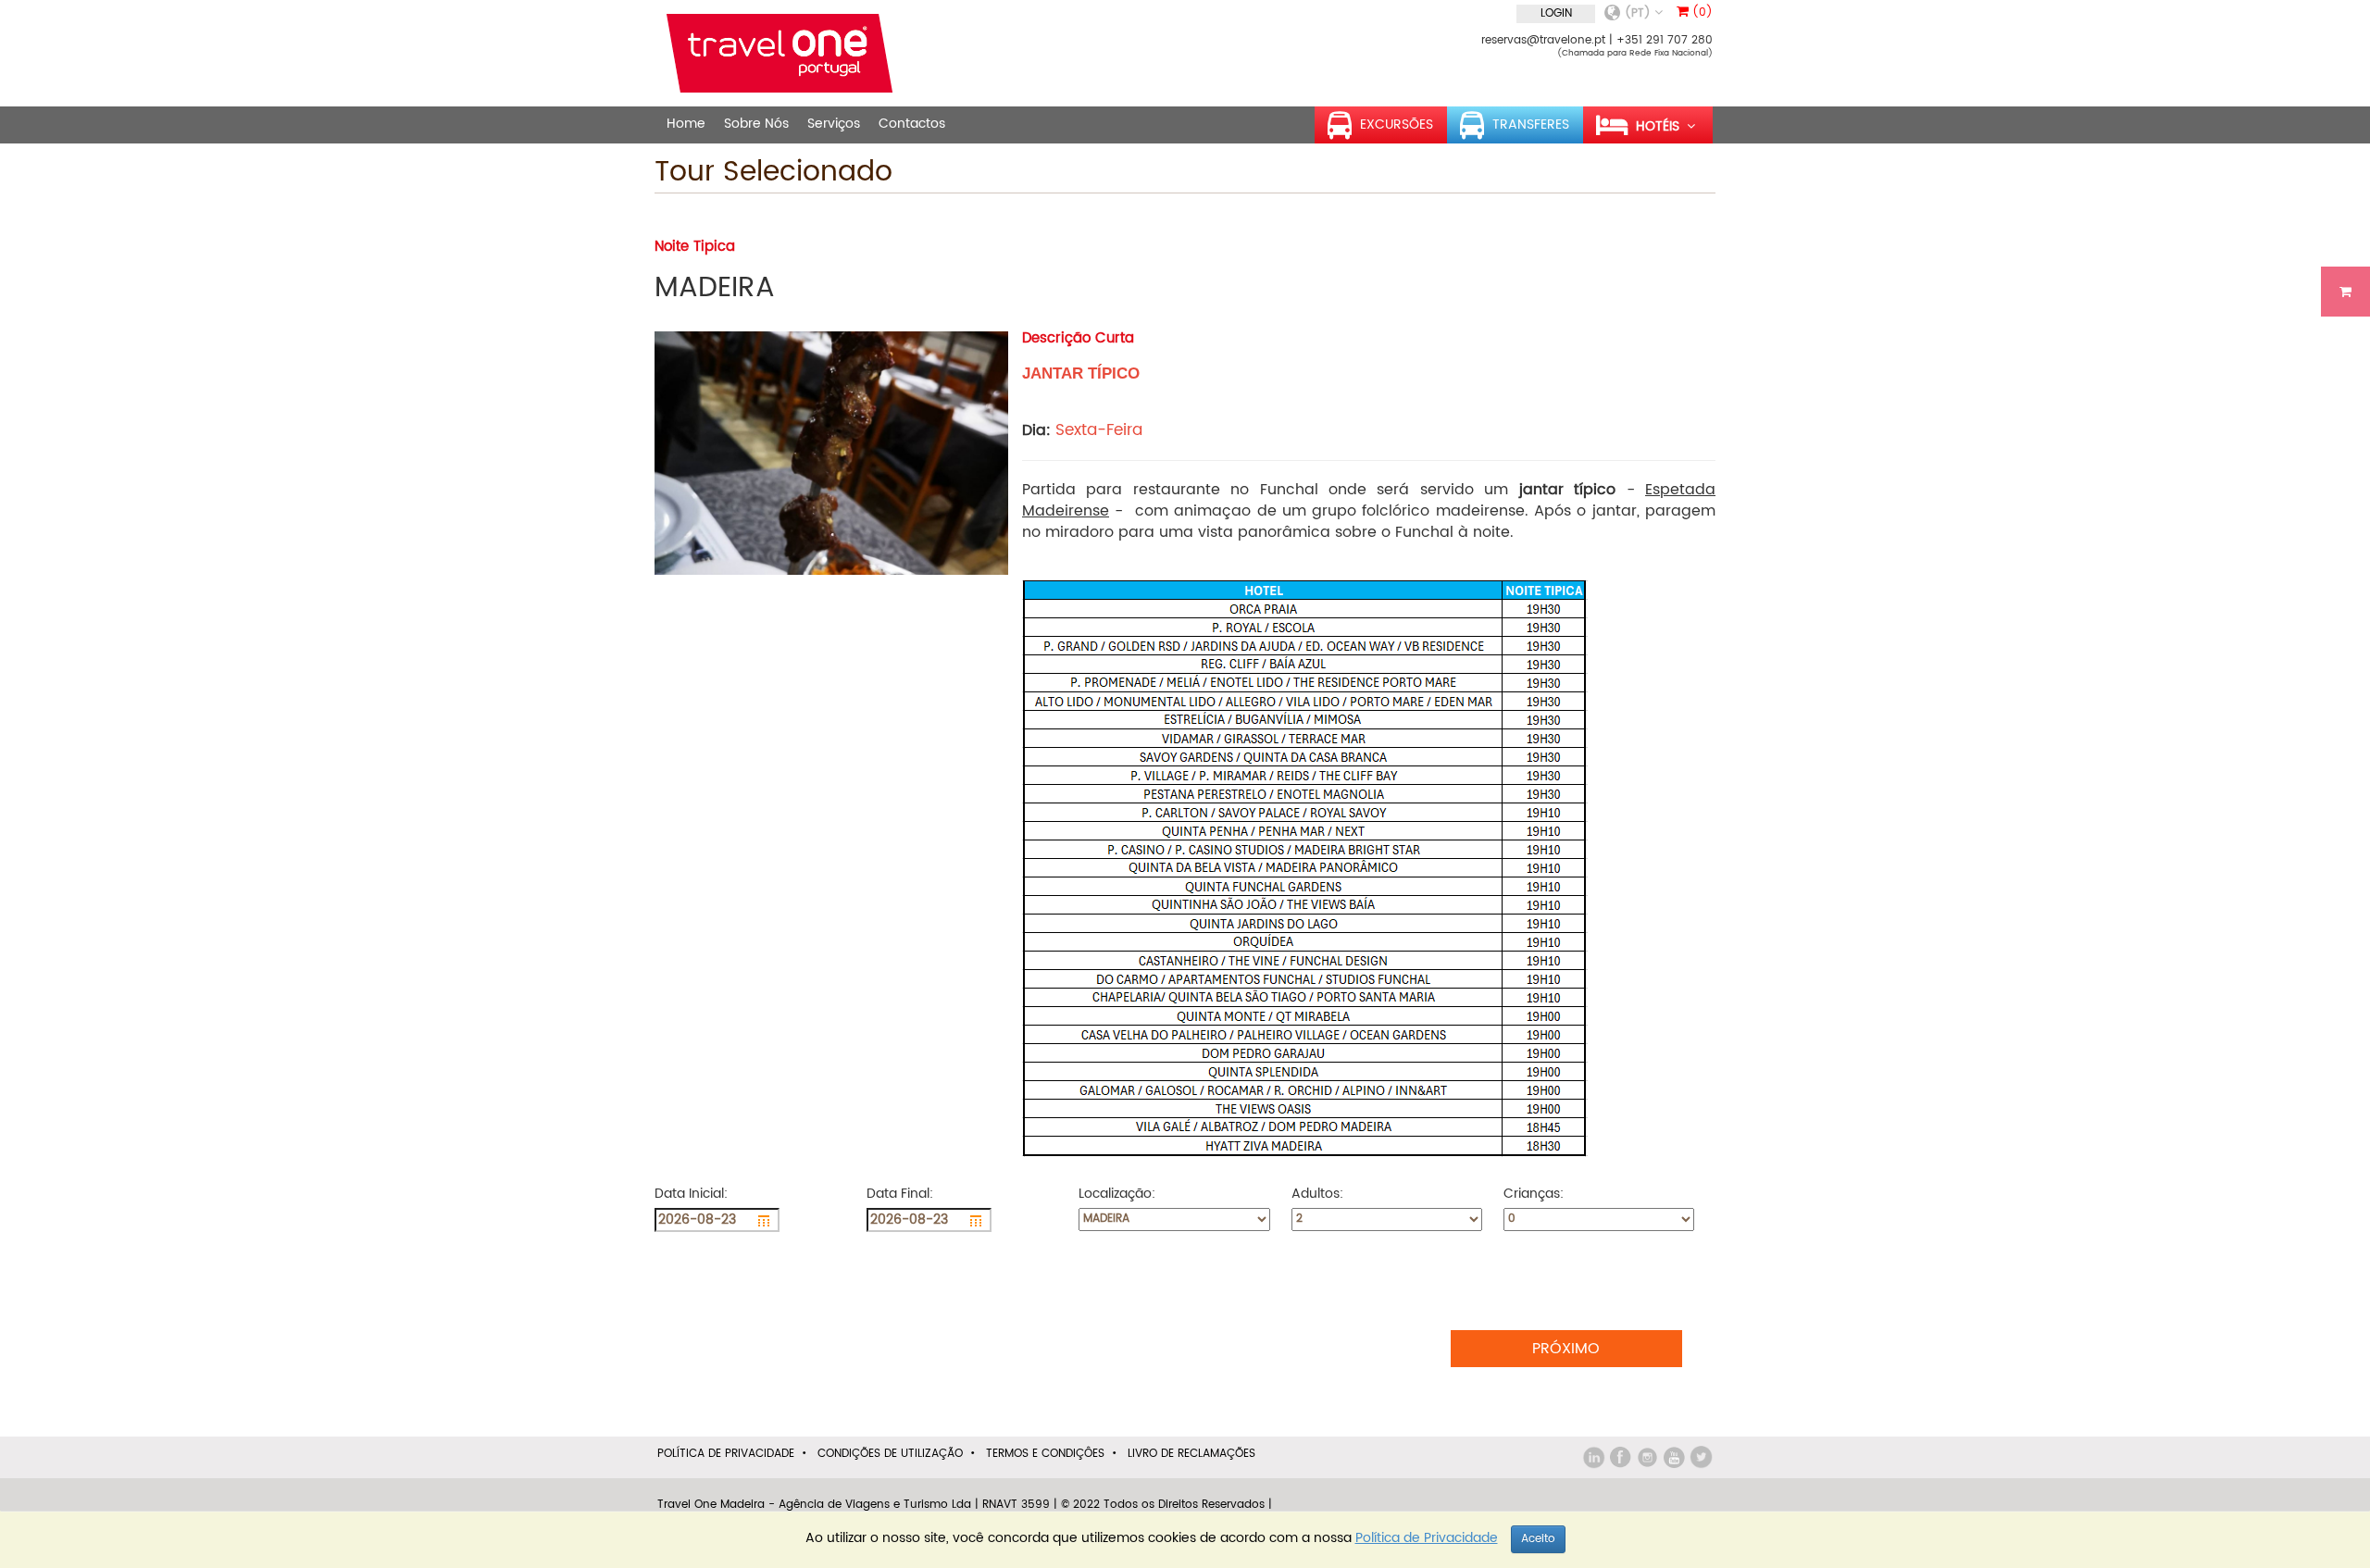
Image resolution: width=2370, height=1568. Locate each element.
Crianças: (1535, 1194)
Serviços (834, 124)
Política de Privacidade (726, 1454)
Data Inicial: (693, 1194)
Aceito (1538, 1539)
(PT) (1640, 13)
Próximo (1566, 1349)
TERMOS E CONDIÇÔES (1045, 1454)
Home (686, 124)
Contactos (912, 124)
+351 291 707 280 (1665, 40)
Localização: (1119, 1194)
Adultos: (1319, 1194)
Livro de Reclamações (1191, 1454)
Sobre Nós (756, 124)
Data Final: (902, 1194)
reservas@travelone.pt (1543, 40)
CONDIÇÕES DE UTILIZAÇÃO (890, 1454)
